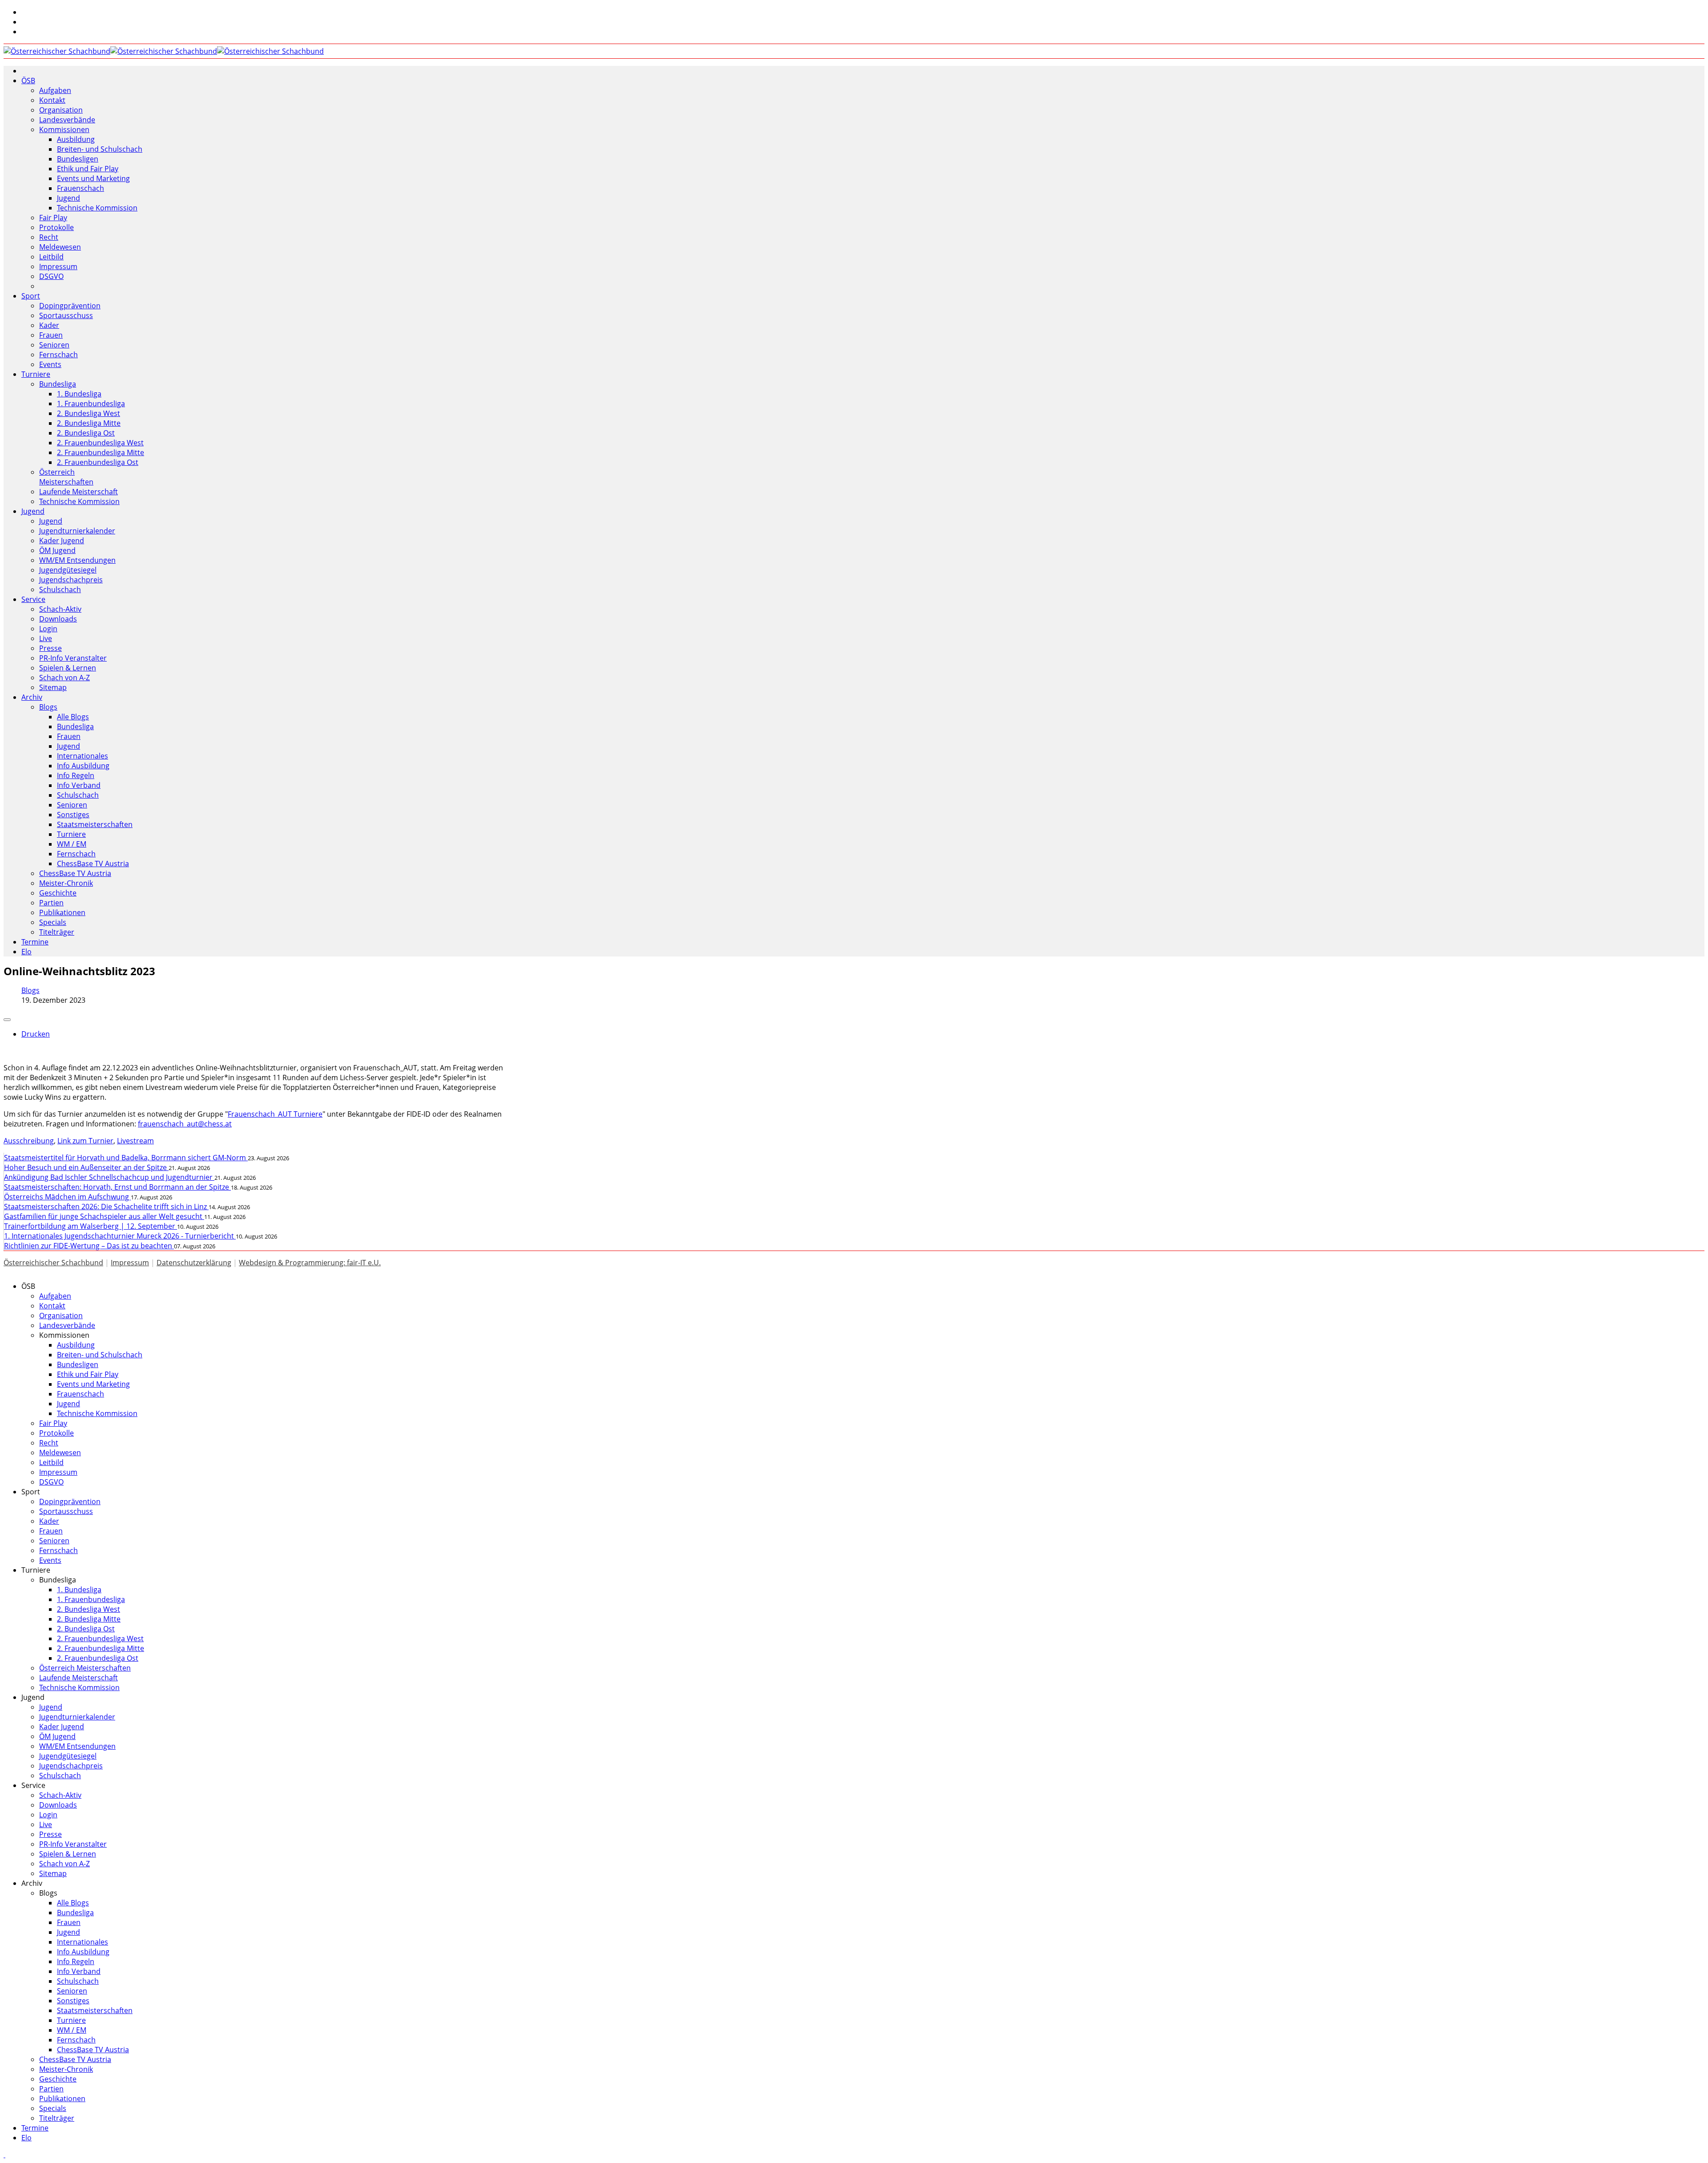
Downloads (58, 619)
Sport (31, 296)
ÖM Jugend (57, 550)
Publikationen (62, 912)
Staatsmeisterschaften (95, 824)
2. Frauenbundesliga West (100, 443)
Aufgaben (55, 90)
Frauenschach (81, 188)
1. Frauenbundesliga (91, 404)
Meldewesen (60, 247)
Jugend (68, 198)
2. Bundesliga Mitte (89, 423)
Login (48, 629)
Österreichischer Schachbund (53, 1263)
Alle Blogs (73, 717)
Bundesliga (58, 384)
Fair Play (53, 218)
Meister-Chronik (66, 883)
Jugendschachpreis (71, 580)
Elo (26, 952)
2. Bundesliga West (89, 413)
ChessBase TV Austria (93, 864)
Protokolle (56, 227)
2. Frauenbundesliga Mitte (101, 452)
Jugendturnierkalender (77, 531)
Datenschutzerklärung (194, 1263)
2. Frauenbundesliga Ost (98, 462)
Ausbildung (76, 139)
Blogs (48, 707)
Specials (53, 922)
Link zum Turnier (85, 1141)
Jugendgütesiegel (68, 570)
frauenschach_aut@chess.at (185, 1124)
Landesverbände (67, 120)
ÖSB (28, 81)
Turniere (36, 374)
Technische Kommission (97, 208)
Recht (49, 237)
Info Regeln (76, 775)
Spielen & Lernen (68, 668)
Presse (50, 648)
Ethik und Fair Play (88, 169)
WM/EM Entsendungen (77, 560)
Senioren (54, 345)
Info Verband (79, 785)
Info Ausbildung (83, 766)
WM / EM (72, 844)
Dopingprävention (70, 306)
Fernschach (58, 355)
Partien (51, 903)
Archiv (32, 697)
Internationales (83, 756)
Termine (35, 942)
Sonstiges (73, 815)
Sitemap (53, 687)
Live (46, 638)
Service (33, 599)
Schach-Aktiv (60, 609)
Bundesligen (78, 159)
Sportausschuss (66, 315)
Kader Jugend (62, 541)
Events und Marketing (93, 178)
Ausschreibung (29, 1141)
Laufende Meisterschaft (79, 492)
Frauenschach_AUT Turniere (275, 1114)
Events (50, 364)
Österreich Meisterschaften (66, 477)
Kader (49, 325)
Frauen (51, 335)
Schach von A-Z (64, 678)
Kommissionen (64, 129)
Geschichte (58, 893)
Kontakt (52, 100)
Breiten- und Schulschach (100, 149)
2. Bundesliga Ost (86, 433)
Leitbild (51, 257)
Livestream (135, 1141)
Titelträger (57, 932)
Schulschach (60, 589)
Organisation (61, 110)
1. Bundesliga (79, 394)
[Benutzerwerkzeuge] (7, 1020)
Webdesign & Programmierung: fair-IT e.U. (310, 1263)
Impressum (58, 266)
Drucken (36, 1034)
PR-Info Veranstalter (73, 658)
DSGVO (51, 276)
